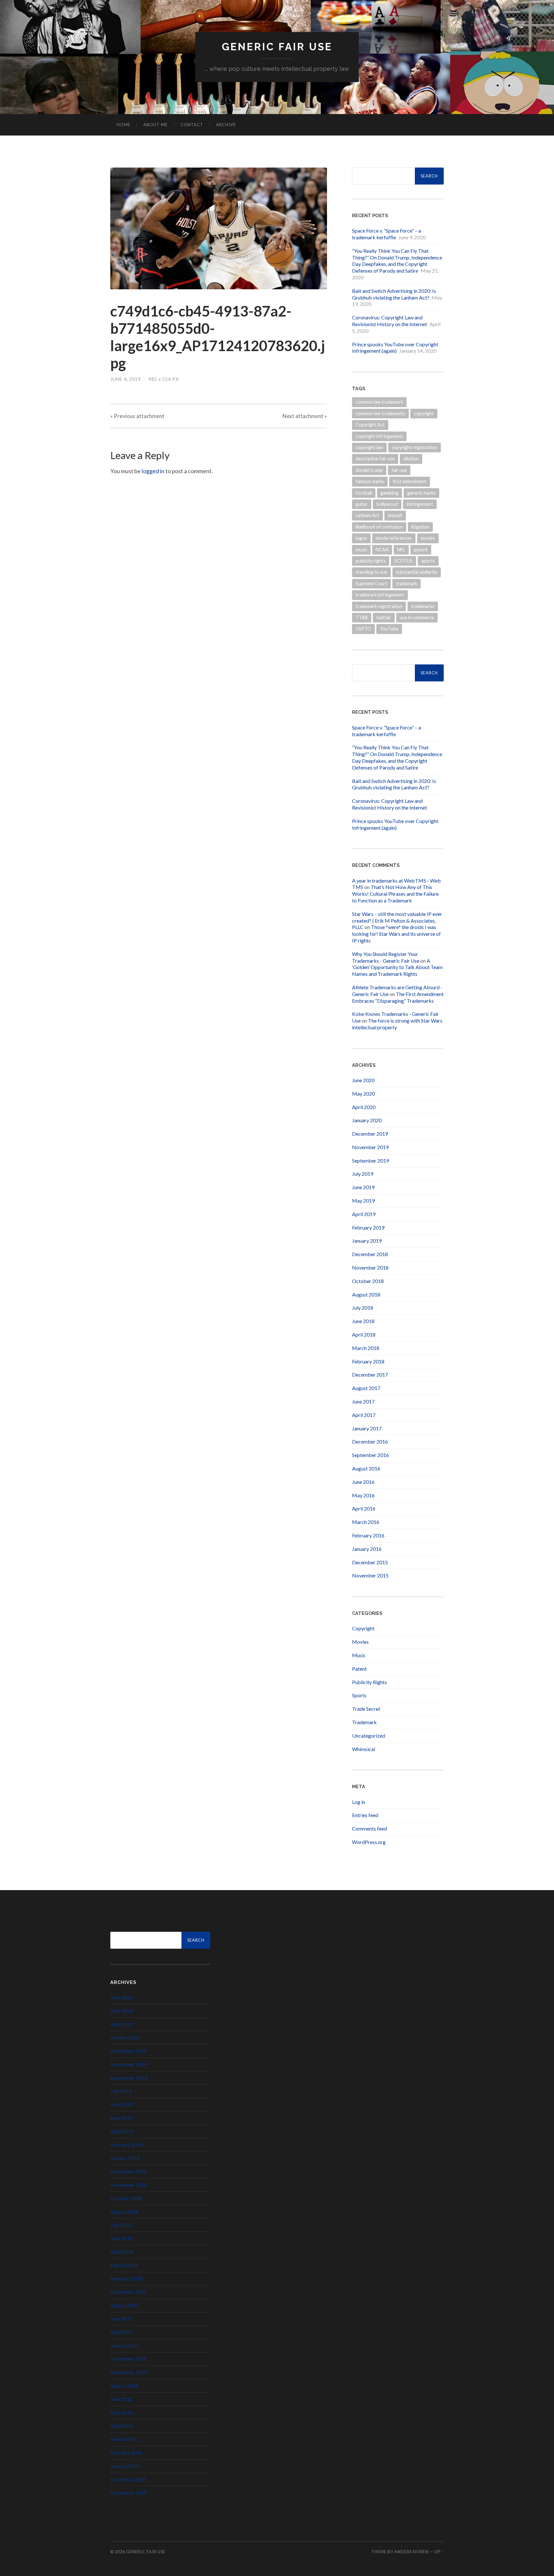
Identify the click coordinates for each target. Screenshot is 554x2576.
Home (124, 125)
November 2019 (370, 1147)
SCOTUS (403, 561)
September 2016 (370, 1455)
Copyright (363, 1628)
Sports (359, 1695)
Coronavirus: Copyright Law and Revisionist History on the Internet (390, 321)
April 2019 (364, 1214)
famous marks (370, 481)
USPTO (363, 629)
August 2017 (366, 1388)
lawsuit (395, 515)
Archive (226, 125)
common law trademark (379, 402)
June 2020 (363, 1080)
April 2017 (364, 1415)
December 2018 (370, 1254)
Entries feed (365, 1815)
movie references (394, 538)
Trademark (364, 1722)
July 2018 (363, 1308)
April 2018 (364, 1334)
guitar (362, 504)
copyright (424, 413)
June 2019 (363, 1187)
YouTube (389, 629)
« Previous (137, 416)
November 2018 (370, 1267)
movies (428, 538)
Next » (305, 416)
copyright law (369, 447)
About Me (155, 125)
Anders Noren (411, 2552)
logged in (153, 471)
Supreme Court (371, 584)
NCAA (382, 550)
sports (428, 561)
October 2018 (368, 1281)
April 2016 (364, 1508)
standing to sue (371, 572)
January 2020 (367, 1120)
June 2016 (363, 1482)
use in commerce (417, 617)
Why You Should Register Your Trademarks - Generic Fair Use (386, 957)
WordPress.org (369, 1842)
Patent (359, 1669)
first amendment (410, 481)
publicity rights (371, 561)
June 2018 (363, 1321)
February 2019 (368, 1227)
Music (359, 1655)
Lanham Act (367, 515)
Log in (359, 1802)
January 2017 (367, 1428)
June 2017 (363, 1401)
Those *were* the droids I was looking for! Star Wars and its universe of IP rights (396, 934)
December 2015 (370, 1562)
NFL (401, 550)
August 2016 (366, 1468)
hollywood (387, 504)
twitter (384, 617)
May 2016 (363, 1495)
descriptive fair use (375, 459)
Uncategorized (369, 1736)
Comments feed (369, 1828)
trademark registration (379, 606)
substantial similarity (417, 572)
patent (421, 550)
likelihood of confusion (379, 527)
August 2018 (366, 1294)
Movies (360, 1642)
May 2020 (363, 1094)
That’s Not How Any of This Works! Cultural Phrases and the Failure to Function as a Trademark (395, 894)
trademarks (423, 606)
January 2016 (367, 1549)
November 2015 (370, 1575)
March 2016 (366, 1522)
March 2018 (366, 1348)
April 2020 (364, 1107)
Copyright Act (370, 425)
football (364, 493)
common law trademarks (380, 413)
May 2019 (363, 1201)
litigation (420, 527)
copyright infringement (379, 436)
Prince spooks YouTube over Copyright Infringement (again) (395, 348)
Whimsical (364, 1749)
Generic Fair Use (277, 47)
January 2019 (367, 1241)
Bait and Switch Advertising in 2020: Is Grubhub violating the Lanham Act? (394, 294)
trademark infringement (380, 595)
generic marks (421, 493)
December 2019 (370, 1134)
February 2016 (368, 1535)
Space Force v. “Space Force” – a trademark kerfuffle (386, 234)
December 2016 (370, 1441)
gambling (390, 493)
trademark (407, 584)
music (361, 550)
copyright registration (415, 447)
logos (361, 538)
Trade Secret (366, 1709)
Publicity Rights (369, 1682)
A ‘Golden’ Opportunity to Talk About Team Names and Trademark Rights (397, 967)
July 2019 (363, 1174)
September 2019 (370, 1160)
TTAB (362, 617)
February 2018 (368, 1361)
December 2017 (370, 1374)
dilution (411, 459)
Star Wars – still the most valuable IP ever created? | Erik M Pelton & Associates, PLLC (397, 921)
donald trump (369, 470)
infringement (420, 504)
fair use (399, 470)
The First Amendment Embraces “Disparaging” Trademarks (398, 997)
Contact (192, 125)
